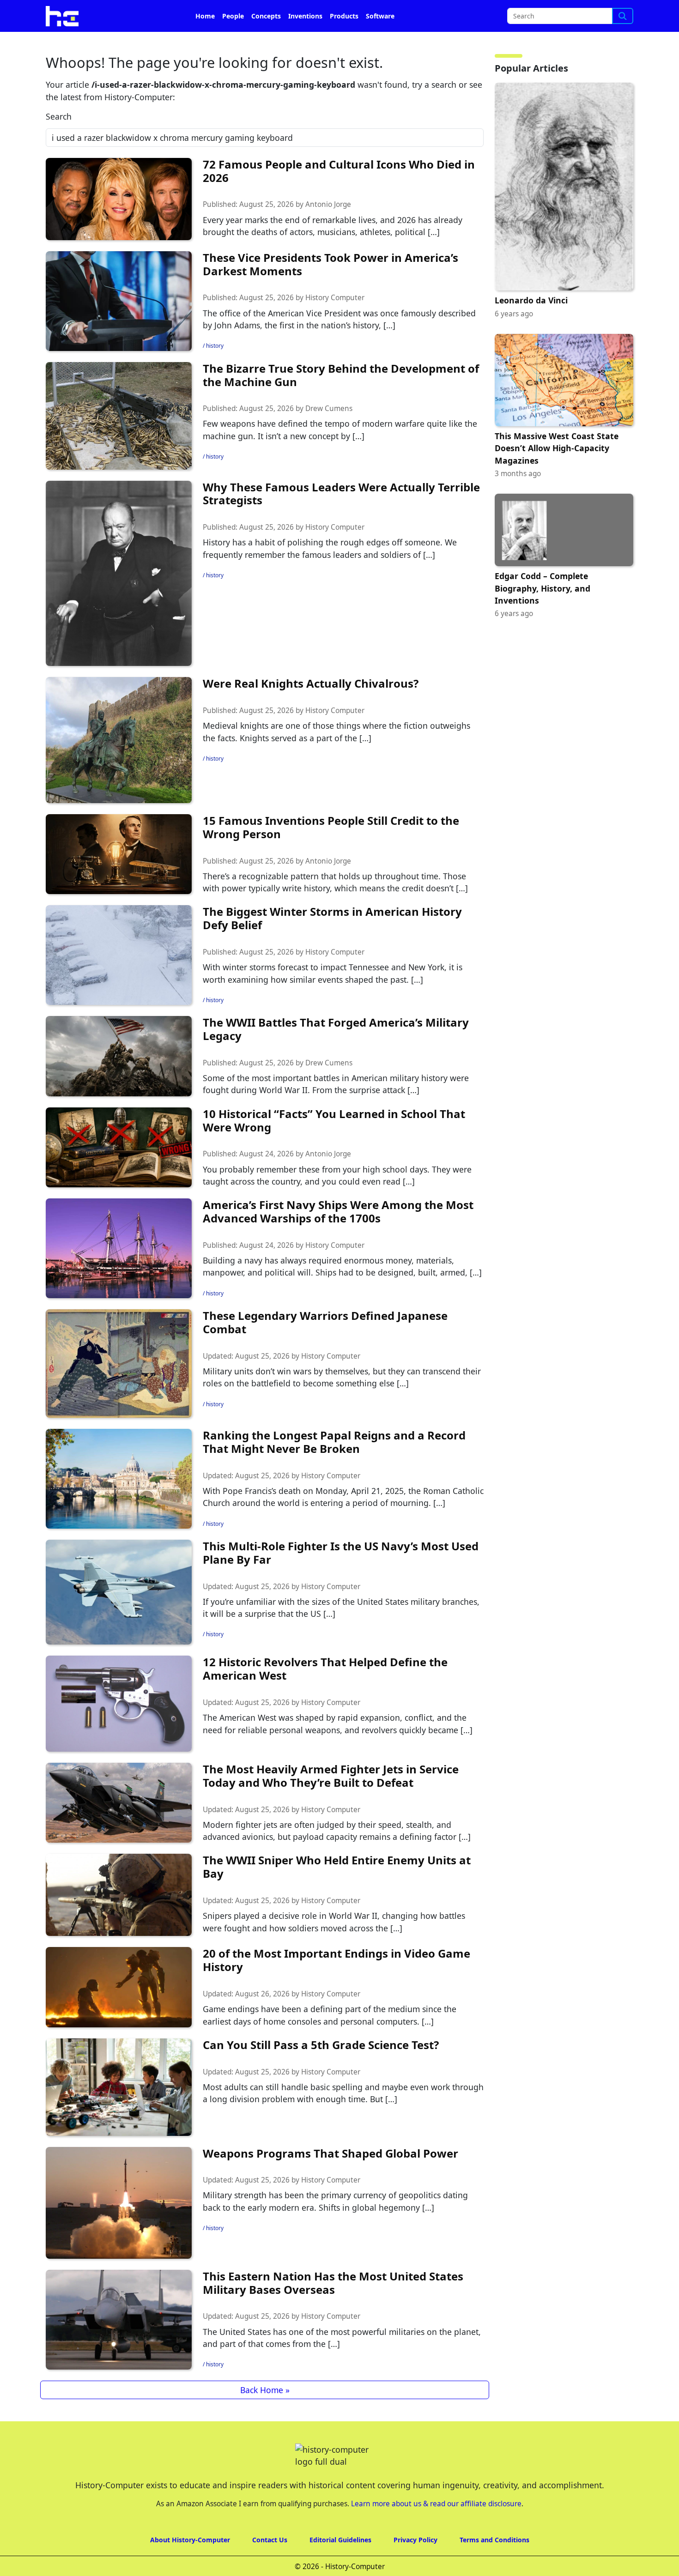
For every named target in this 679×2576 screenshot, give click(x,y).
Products (344, 42)
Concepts (266, 42)
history (215, 372)
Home (205, 42)
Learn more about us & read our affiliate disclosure (436, 2530)
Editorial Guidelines (340, 2566)
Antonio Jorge (328, 230)
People (233, 42)
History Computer (335, 324)
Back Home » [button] (265, 2416)
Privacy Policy (415, 2566)
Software (380, 42)
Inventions (305, 42)
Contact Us (270, 2566)
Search (59, 142)
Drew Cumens (329, 434)
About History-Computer (190, 2566)
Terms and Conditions (494, 2566)
